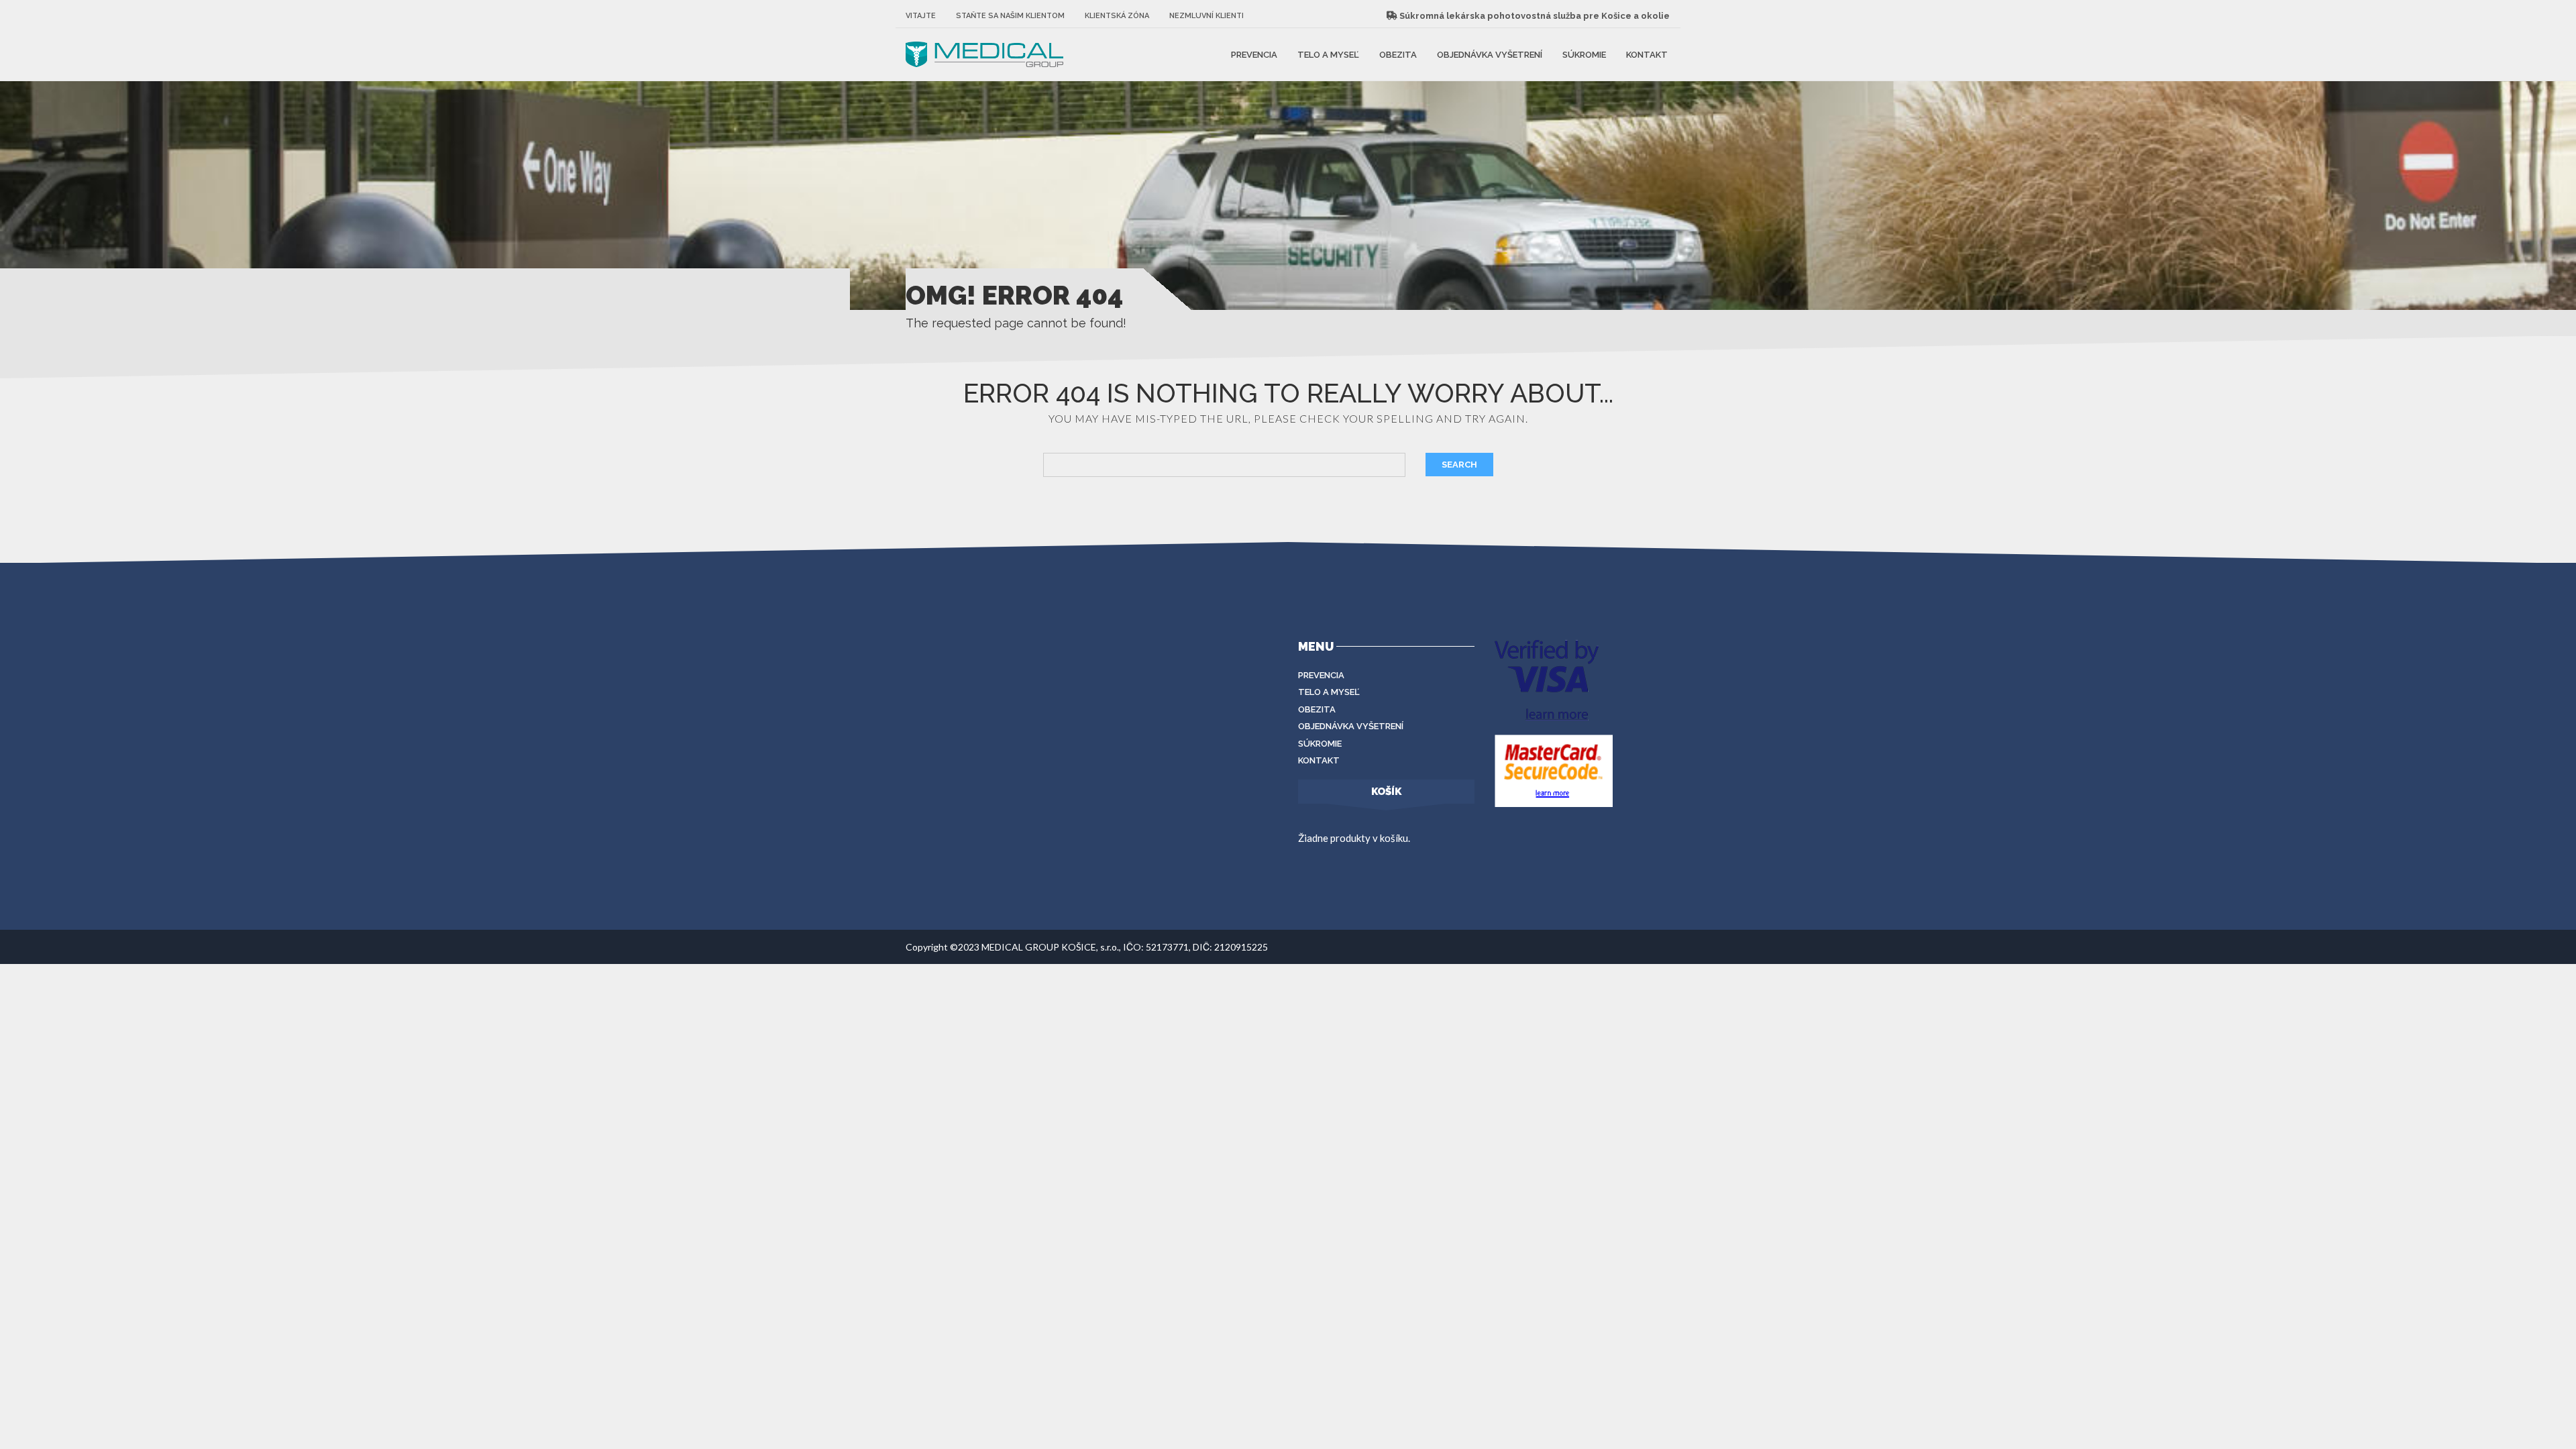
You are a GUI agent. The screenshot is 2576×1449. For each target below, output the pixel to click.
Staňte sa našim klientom (1010, 16)
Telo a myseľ (1328, 54)
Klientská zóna (1117, 16)
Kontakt (1647, 54)
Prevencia (1254, 54)
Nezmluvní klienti (1206, 16)
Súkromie (1584, 54)
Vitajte (921, 16)
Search (1459, 465)
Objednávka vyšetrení (1490, 54)
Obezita (1398, 54)
